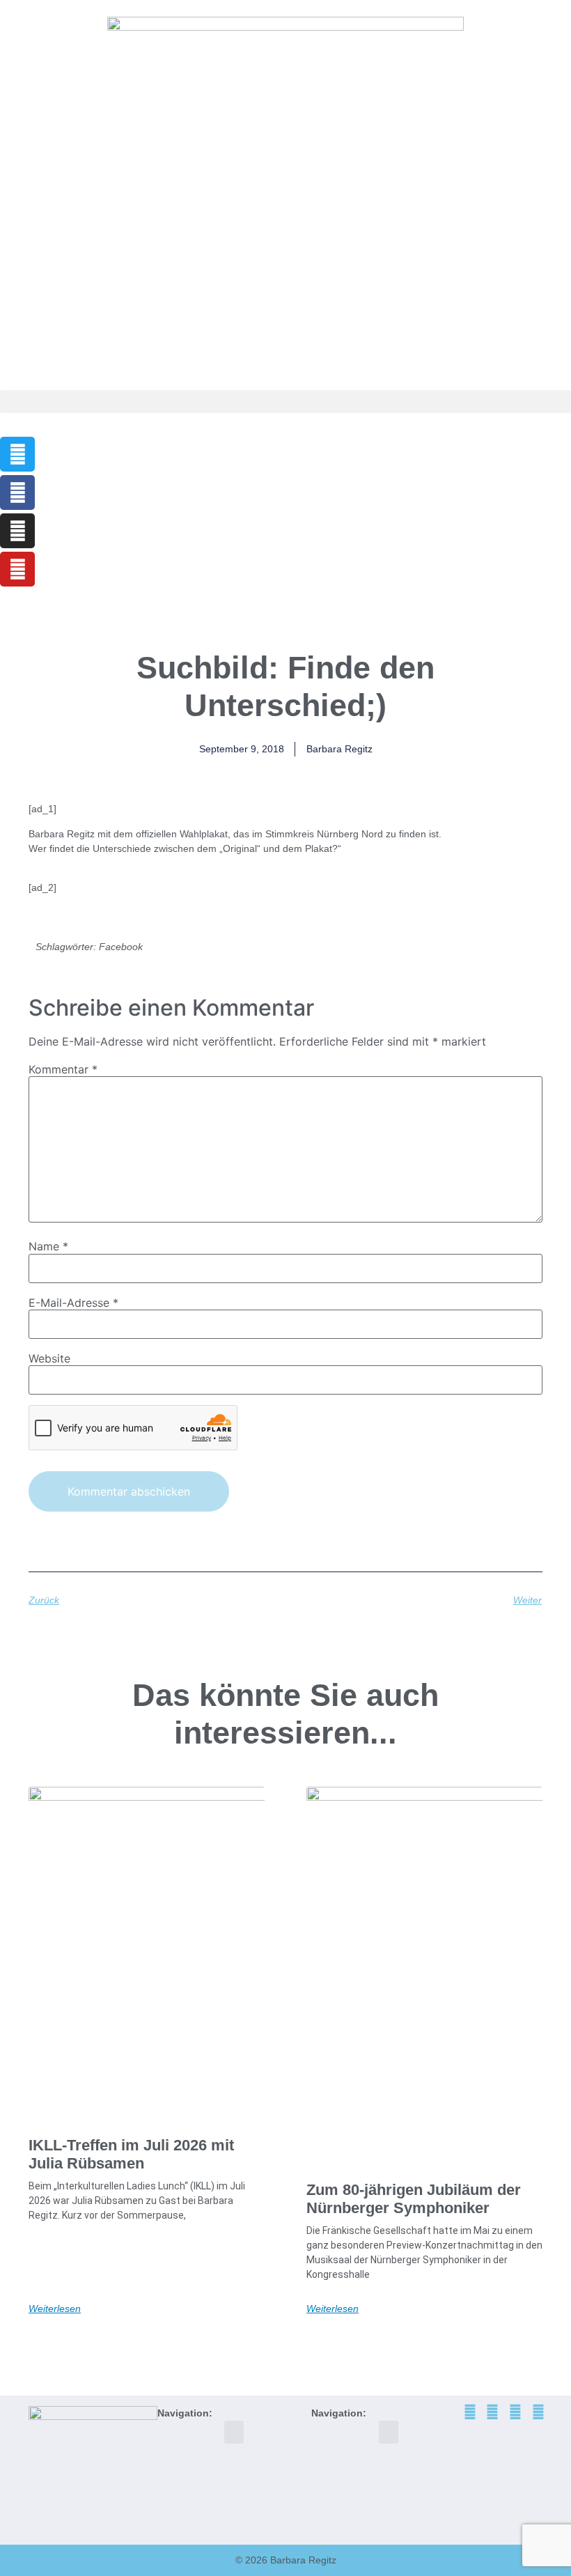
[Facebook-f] (17, 492)
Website (49, 1358)
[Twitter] (17, 454)
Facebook (121, 947)
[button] (285, 402)
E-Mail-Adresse (73, 1303)
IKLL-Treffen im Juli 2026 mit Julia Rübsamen (131, 2154)
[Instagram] (17, 531)
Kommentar (63, 1069)
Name (48, 1246)
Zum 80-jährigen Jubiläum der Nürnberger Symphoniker (414, 2199)
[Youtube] (17, 569)
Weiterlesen (55, 2309)
